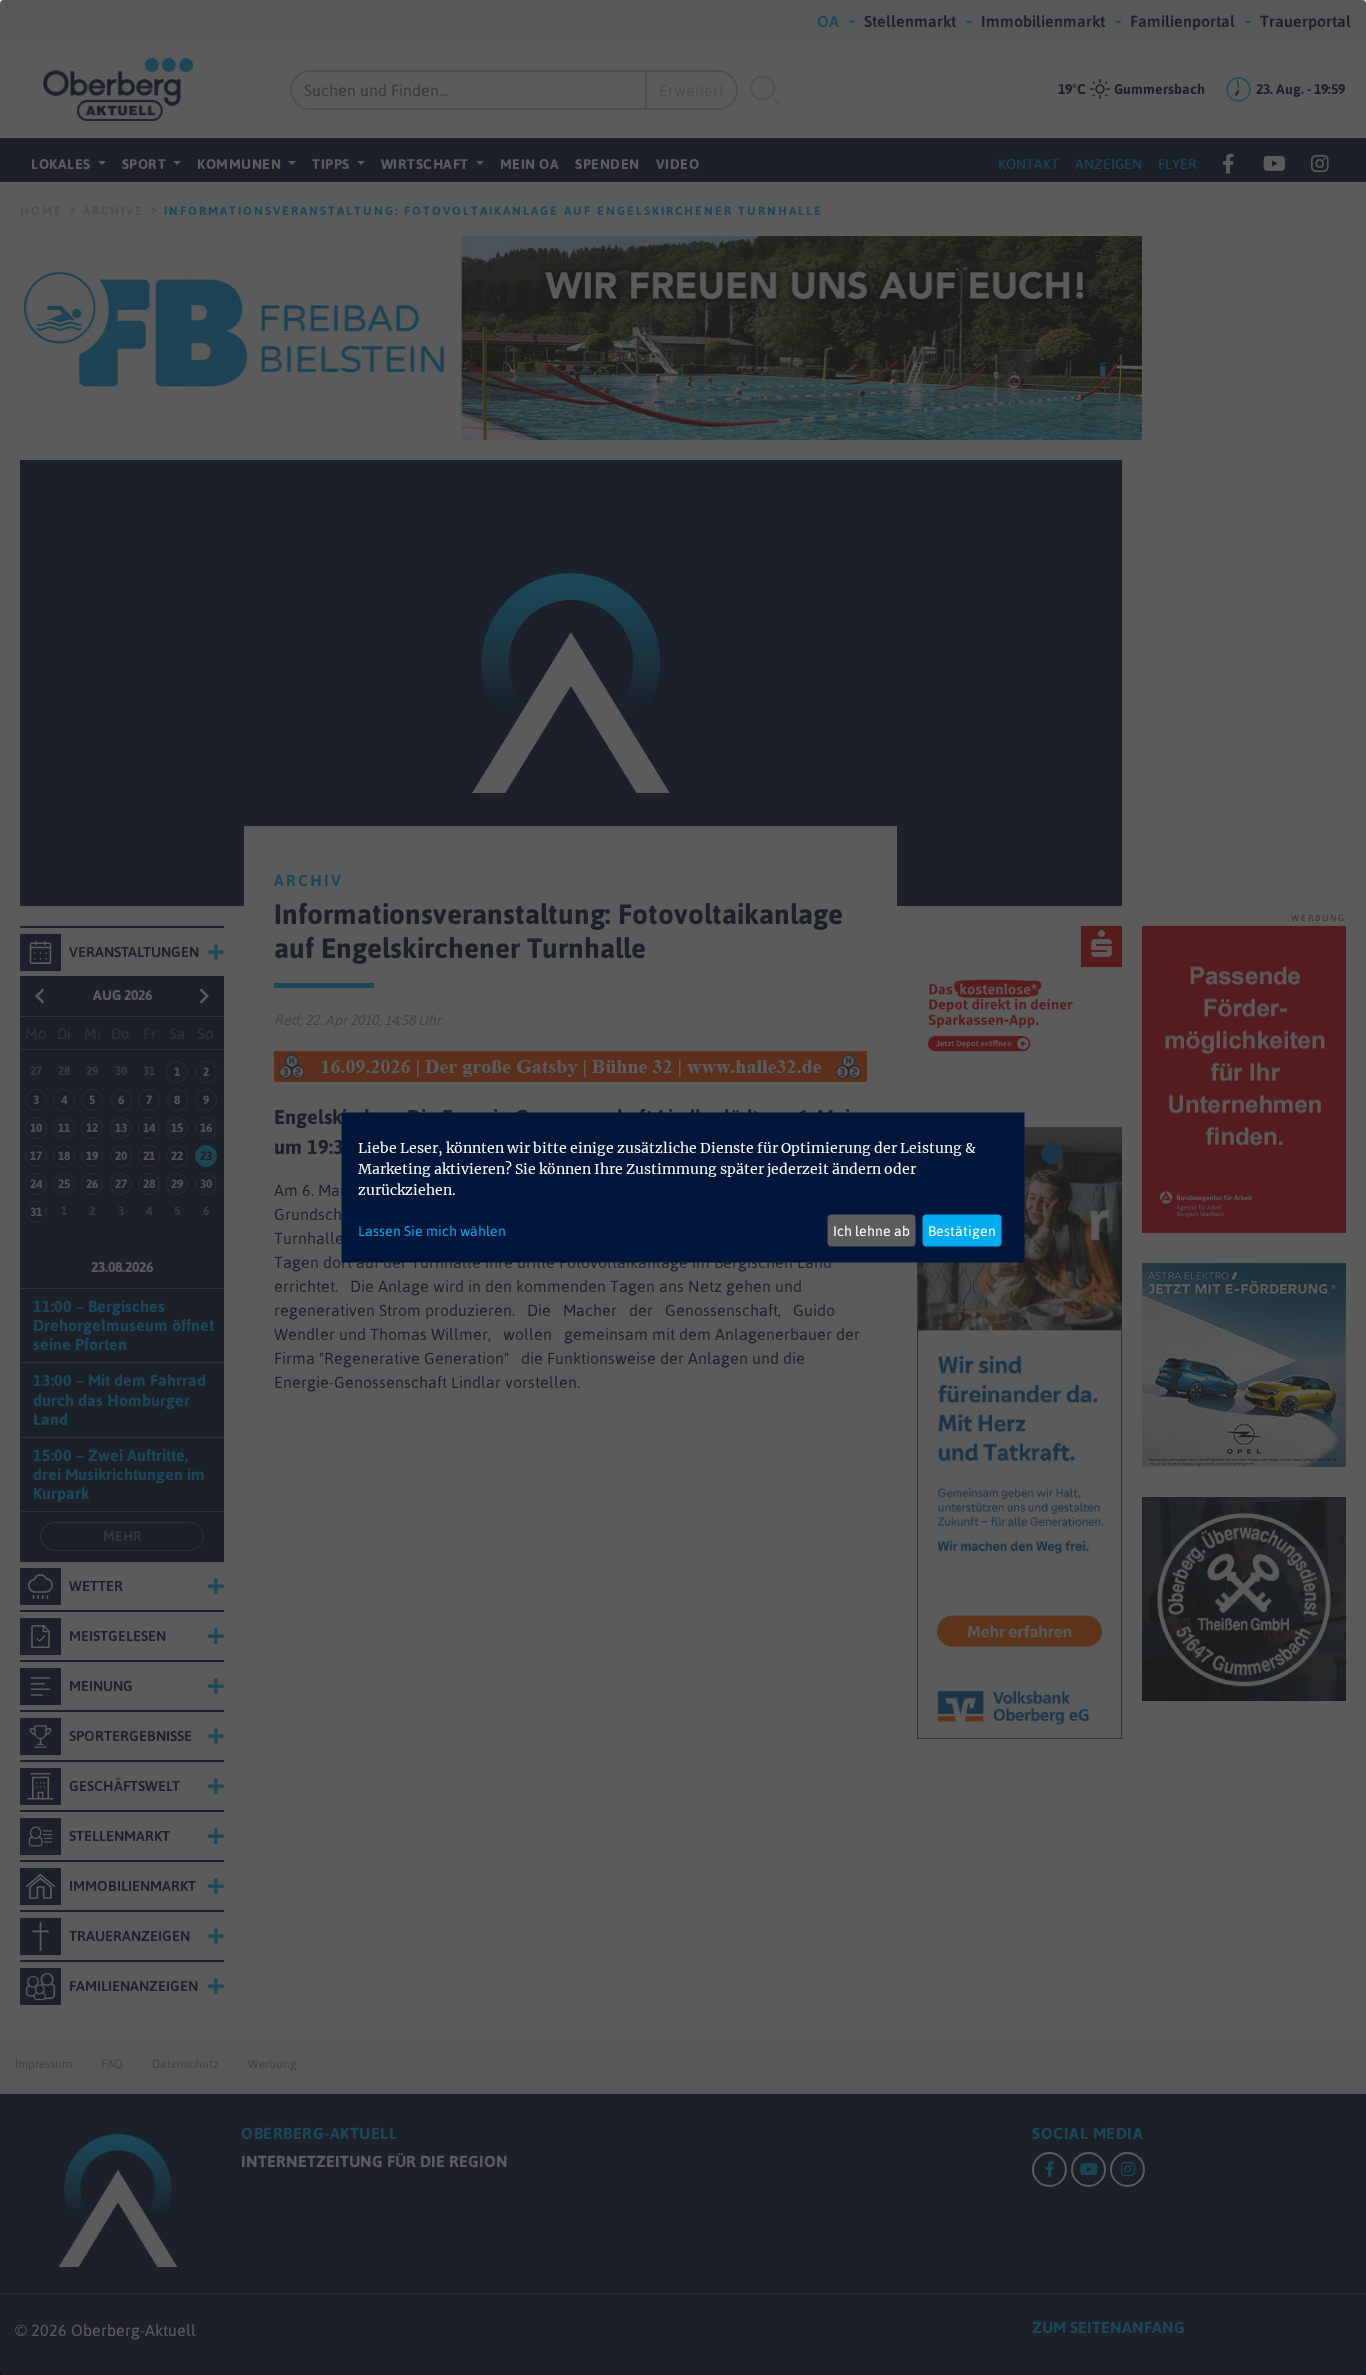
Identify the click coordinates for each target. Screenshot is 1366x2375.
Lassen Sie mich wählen (432, 1230)
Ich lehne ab (871, 1230)
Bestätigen (962, 1230)
